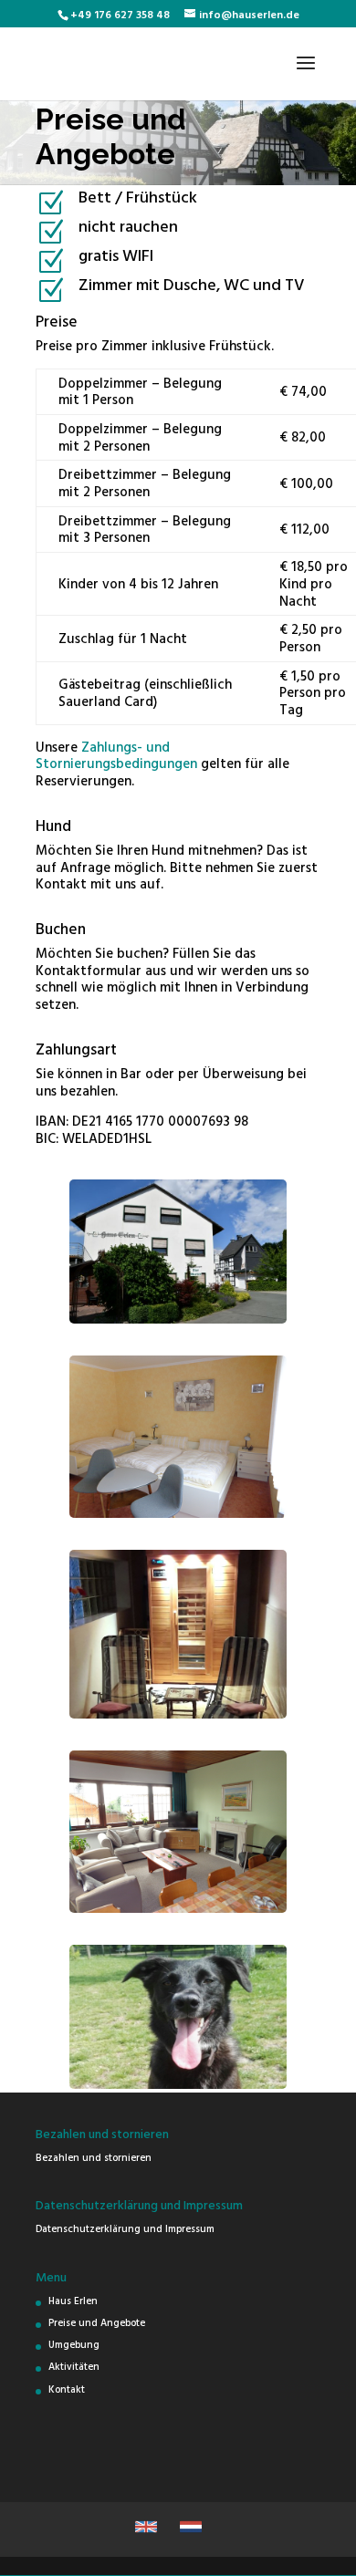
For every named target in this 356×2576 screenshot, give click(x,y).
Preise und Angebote (97, 2322)
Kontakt (67, 2389)
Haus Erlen (73, 2301)
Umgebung (74, 2344)
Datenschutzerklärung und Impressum (125, 2228)
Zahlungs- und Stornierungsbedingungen (116, 755)
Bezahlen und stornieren (94, 2157)
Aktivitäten (74, 2366)
